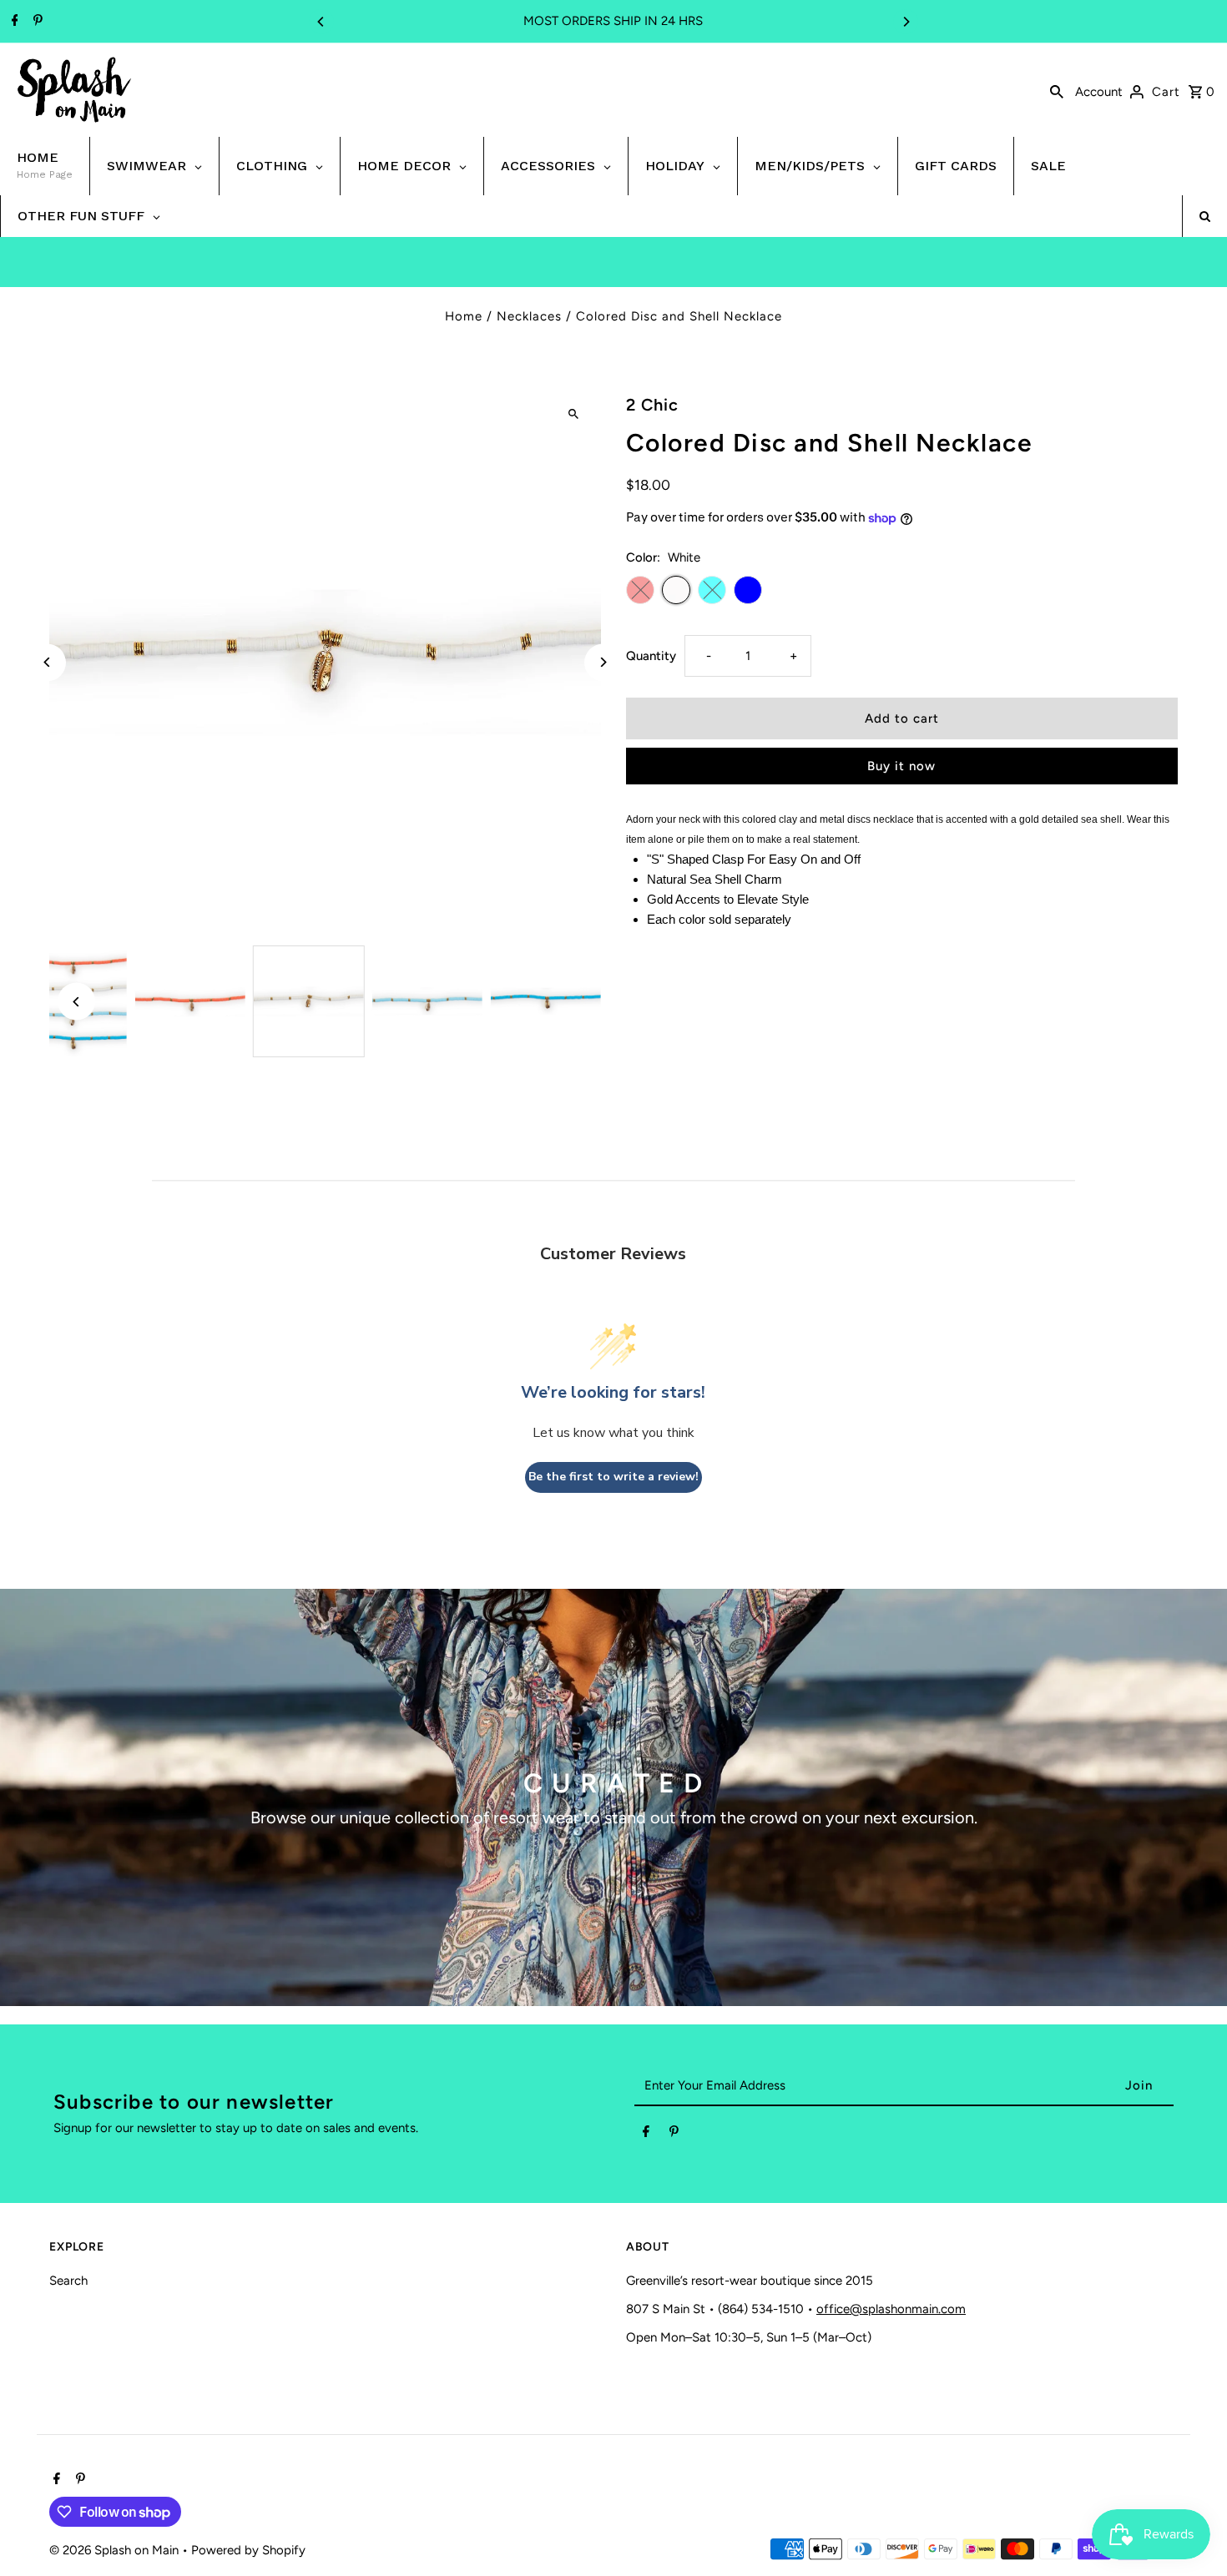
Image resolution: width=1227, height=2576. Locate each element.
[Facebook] (13, 22)
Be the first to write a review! (613, 1477)
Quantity (651, 656)
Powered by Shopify (248, 2550)
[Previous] (321, 22)
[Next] (906, 22)
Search (68, 2281)
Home (464, 316)
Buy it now (901, 766)
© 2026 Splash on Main (116, 2550)
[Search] (1057, 90)
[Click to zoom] (574, 413)
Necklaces (529, 316)
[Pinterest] (36, 22)
